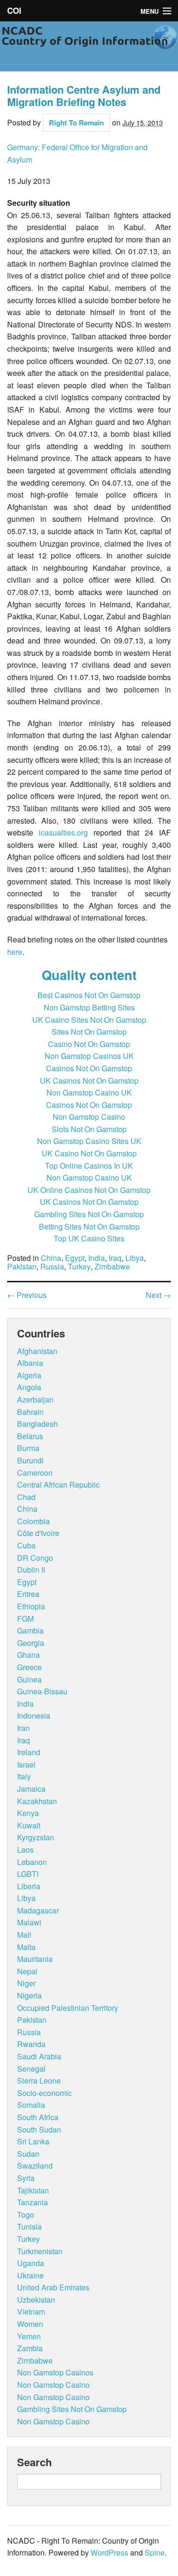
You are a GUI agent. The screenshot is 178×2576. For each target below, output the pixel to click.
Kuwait (29, 1825)
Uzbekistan (36, 2300)
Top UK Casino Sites (89, 1238)
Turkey (79, 1267)
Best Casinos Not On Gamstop (89, 995)
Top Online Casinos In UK (89, 1166)
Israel (26, 1764)
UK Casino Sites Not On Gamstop (89, 1020)
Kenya (28, 1813)
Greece (29, 1667)
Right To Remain (76, 123)
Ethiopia (31, 1606)
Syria (26, 2178)
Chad (26, 1497)
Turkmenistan (40, 2251)
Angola (29, 1387)
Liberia (29, 1886)
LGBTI (28, 1874)
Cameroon (35, 1473)
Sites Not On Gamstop (89, 1032)
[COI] (89, 44)
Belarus (30, 1436)
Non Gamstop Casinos (55, 2372)
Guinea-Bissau (42, 1691)
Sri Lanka (33, 2141)
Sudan (28, 2154)
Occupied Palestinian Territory (68, 2008)
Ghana (28, 1655)
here (15, 952)
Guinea (29, 1679)
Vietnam (31, 2312)
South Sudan (39, 2129)
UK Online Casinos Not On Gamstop (89, 1190)
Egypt (75, 1258)
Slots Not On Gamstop (89, 1129)
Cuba (26, 1545)
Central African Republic (58, 1485)
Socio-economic (44, 2093)
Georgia (31, 1643)
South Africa (38, 2117)
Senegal (31, 2069)
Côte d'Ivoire (38, 1533)
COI (14, 10)
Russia (52, 1267)
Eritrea (28, 1594)
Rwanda (31, 2044)
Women (30, 2324)
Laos (25, 1850)
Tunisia (29, 2226)
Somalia (31, 2105)
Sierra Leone (39, 2081)
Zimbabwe (112, 1267)
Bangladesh (37, 1424)
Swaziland (35, 2166)
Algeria (29, 1375)
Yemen (29, 2336)
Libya (135, 1258)
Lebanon (32, 1862)
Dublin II (31, 1570)
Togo (26, 2215)
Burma (28, 1448)
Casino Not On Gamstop (89, 1044)
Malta (26, 1947)
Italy (24, 1776)
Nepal (27, 1971)
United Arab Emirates (53, 2287)
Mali (24, 1935)
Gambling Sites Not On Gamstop (89, 1214)
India (97, 1258)
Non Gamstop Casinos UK (89, 1056)
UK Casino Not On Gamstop (89, 1153)
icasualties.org (63, 832)
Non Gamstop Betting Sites (89, 1007)
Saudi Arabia (39, 2056)
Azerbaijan (35, 1399)
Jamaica (31, 1789)
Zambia (30, 2348)
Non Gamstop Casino (89, 1117)
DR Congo (35, 1558)
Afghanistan (37, 1351)
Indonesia (34, 1716)
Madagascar (38, 1910)
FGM (25, 1619)
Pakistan (22, 1267)
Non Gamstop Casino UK (89, 1092)
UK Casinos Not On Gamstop (89, 1081)
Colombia (33, 1521)
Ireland (29, 1752)
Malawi (29, 1922)
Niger (26, 1983)
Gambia (30, 1630)
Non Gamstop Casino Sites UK (89, 1141)
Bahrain (30, 1412)
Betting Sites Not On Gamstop (89, 1226)
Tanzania (33, 2202)
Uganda (31, 2263)
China (51, 1258)
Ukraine (30, 2275)
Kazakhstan (37, 1801)
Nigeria (29, 1995)
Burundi (30, 1460)
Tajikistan (33, 2190)
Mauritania (35, 1959)
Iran (23, 1728)
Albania (30, 1363)
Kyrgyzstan (36, 1837)
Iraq (115, 1258)
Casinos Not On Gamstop (89, 1068)
